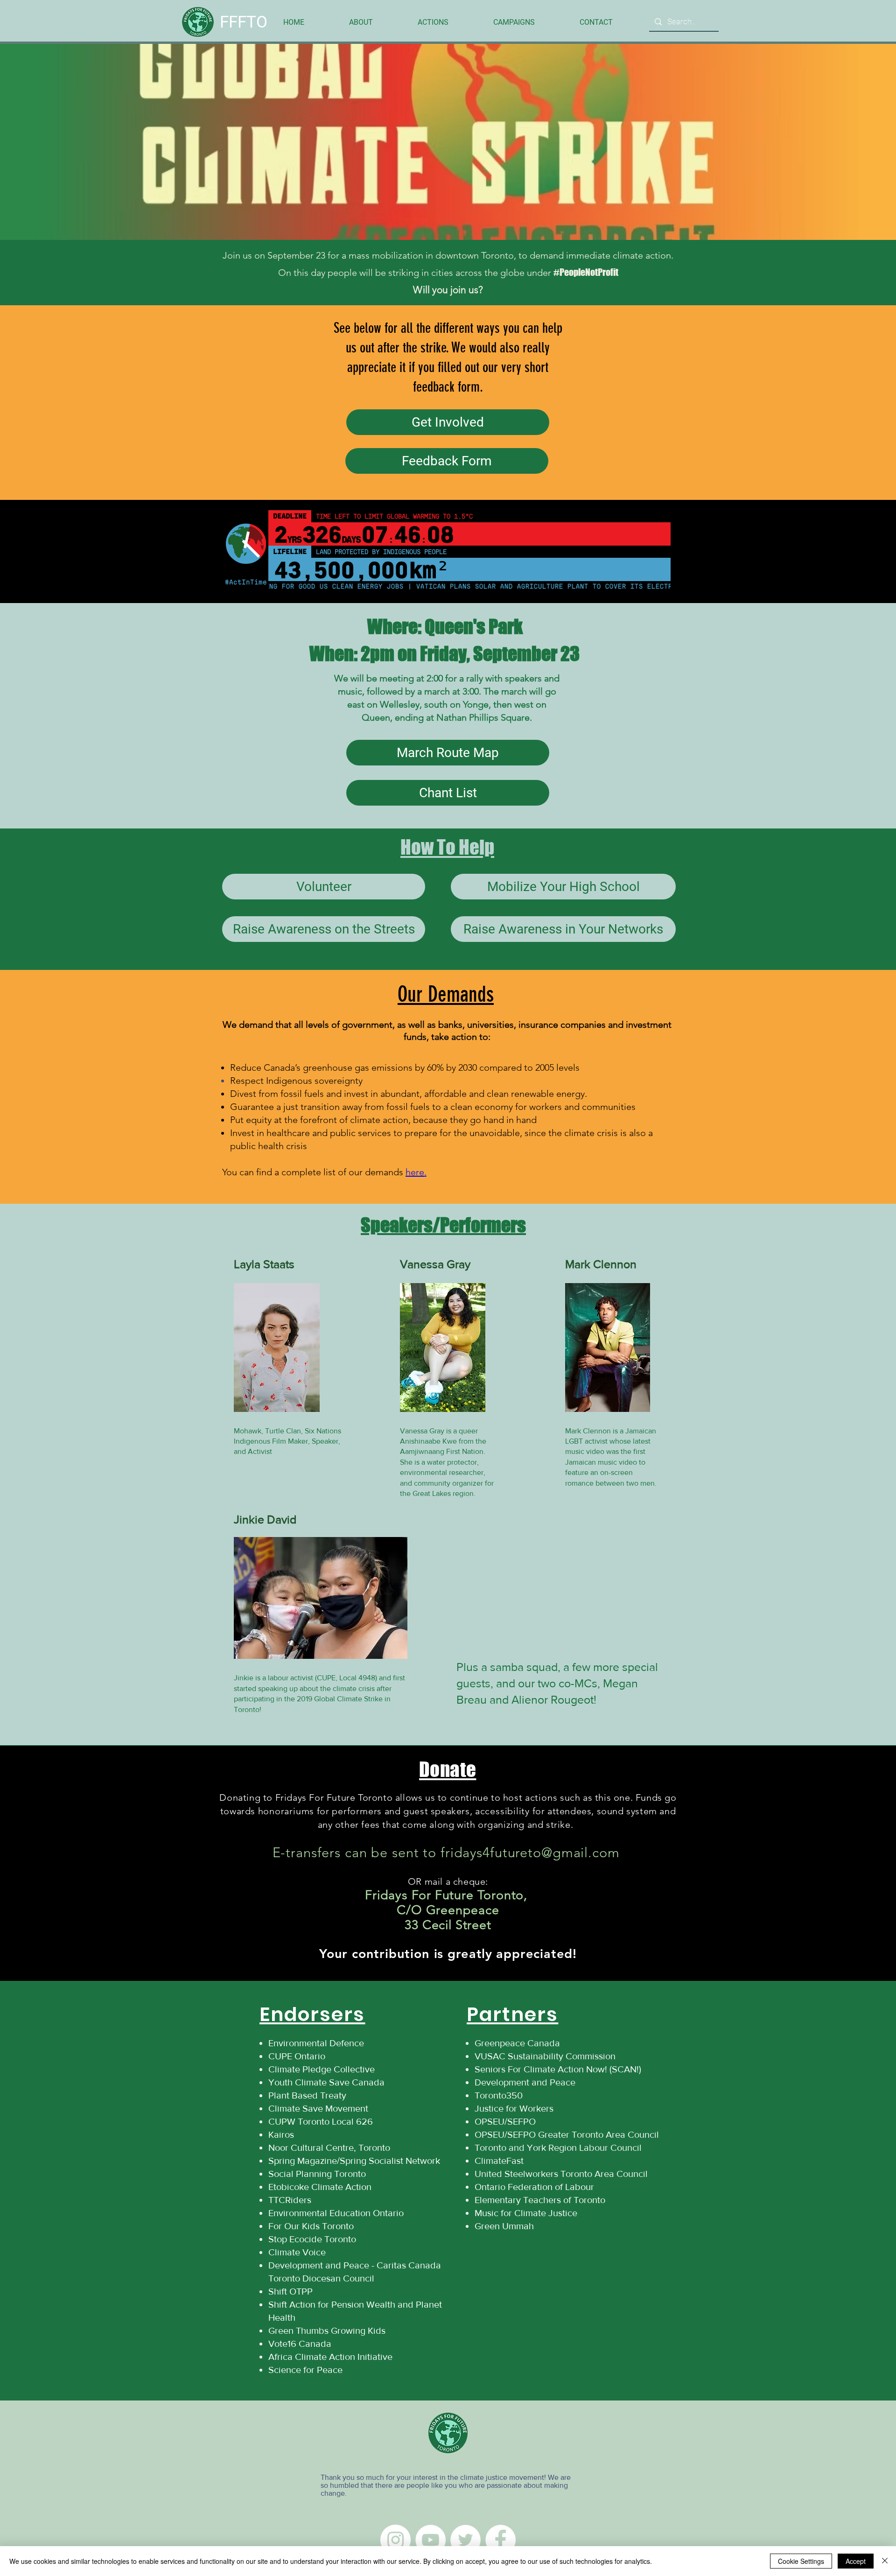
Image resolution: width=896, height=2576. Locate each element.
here (415, 1172)
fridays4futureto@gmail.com (530, 1852)
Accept (856, 2561)
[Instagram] (395, 2540)
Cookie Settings (801, 2561)
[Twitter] (465, 2540)
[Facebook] (500, 2540)
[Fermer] (885, 2561)
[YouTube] (430, 2540)
